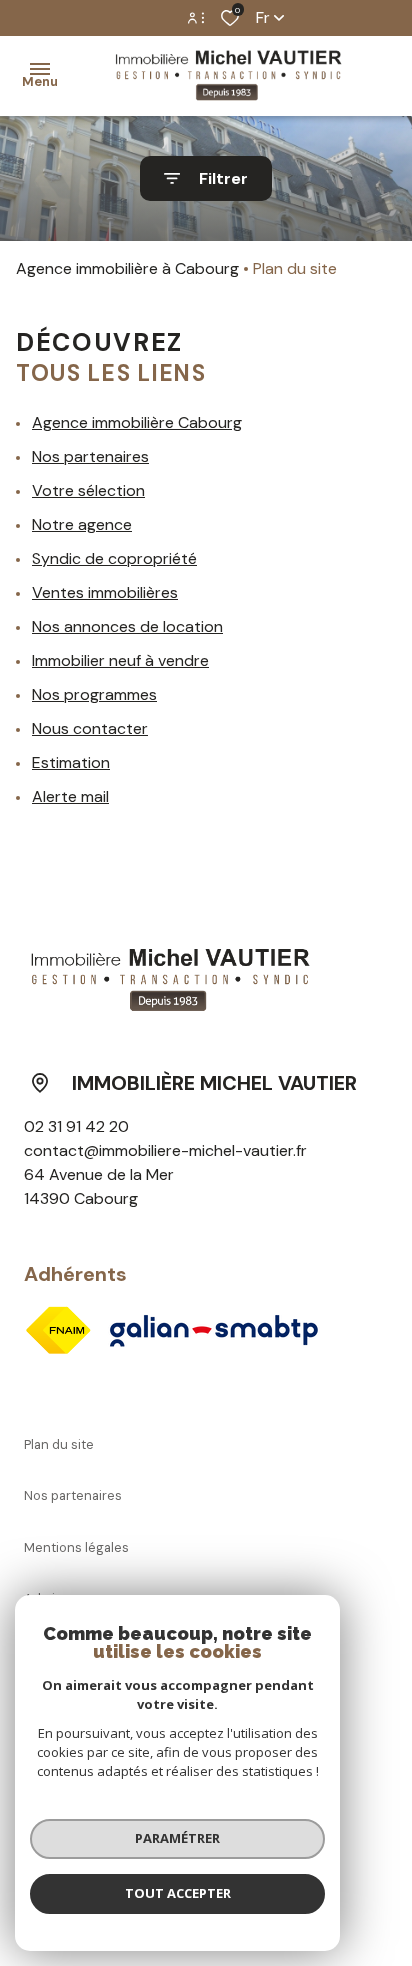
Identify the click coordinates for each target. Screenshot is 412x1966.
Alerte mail (70, 796)
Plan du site (59, 1444)
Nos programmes (94, 694)
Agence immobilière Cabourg (137, 422)
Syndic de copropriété (114, 558)
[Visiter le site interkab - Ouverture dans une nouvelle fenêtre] (214, 1330)
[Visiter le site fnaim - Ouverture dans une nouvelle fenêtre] (58, 1330)
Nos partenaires (90, 456)
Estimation (71, 762)
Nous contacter (90, 728)
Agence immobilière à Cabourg (127, 268)
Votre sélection (88, 490)
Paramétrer (177, 1838)
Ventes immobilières (105, 592)
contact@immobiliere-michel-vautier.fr (165, 1150)
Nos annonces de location (127, 626)
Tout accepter (178, 1893)
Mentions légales (76, 1547)
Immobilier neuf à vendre (120, 660)
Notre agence (82, 524)
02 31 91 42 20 (76, 1126)
